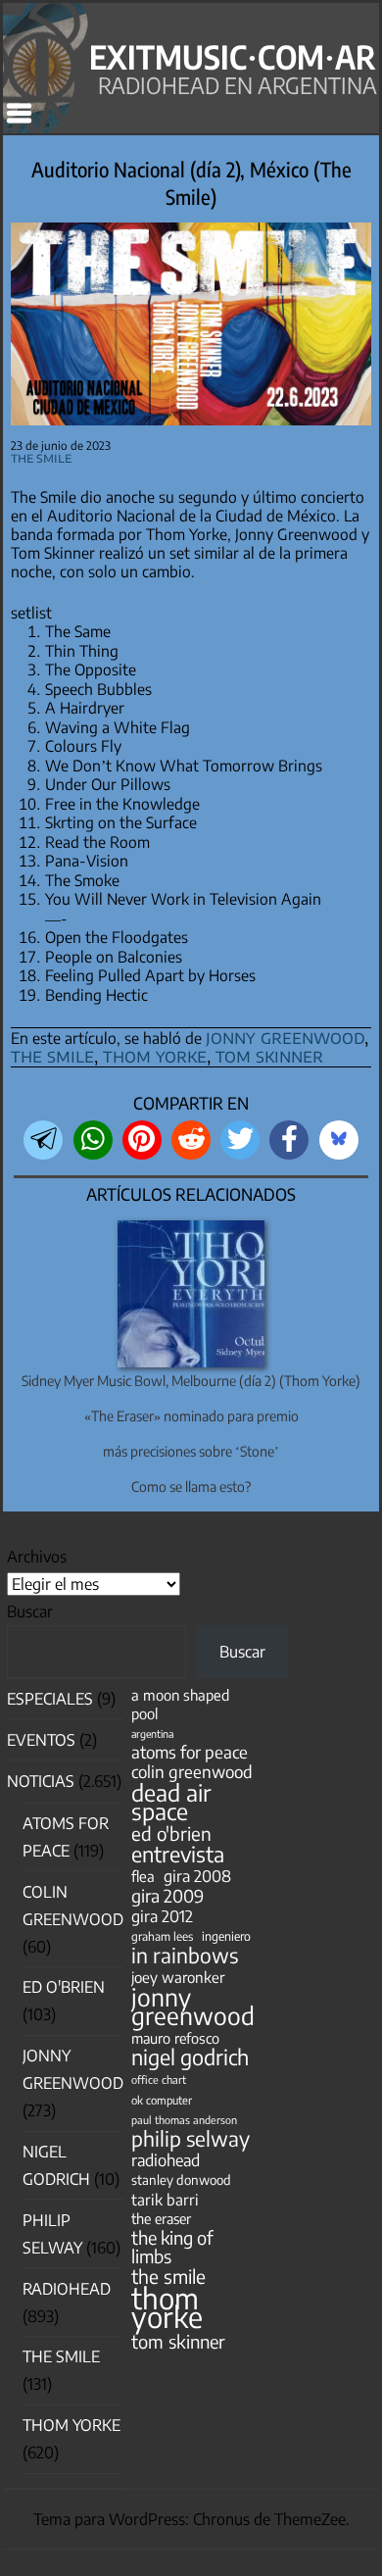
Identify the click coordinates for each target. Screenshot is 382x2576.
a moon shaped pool (180, 1704)
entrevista (178, 1854)
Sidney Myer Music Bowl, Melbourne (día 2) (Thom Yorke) (191, 1381)
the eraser (161, 2218)
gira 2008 (197, 1876)
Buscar (30, 1611)
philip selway (191, 2138)
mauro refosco (175, 2038)
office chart (159, 2080)
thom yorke (155, 1055)
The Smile (41, 457)
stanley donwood (181, 2180)
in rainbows (185, 1955)
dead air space (171, 1802)
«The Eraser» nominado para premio (191, 1416)
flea (143, 1876)
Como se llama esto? (191, 1486)
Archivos (37, 1557)
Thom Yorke (72, 2425)
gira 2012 (162, 1916)
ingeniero (226, 1936)
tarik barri (165, 2199)
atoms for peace (190, 1752)
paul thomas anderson (184, 2120)
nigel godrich (190, 2057)
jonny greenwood (285, 1037)
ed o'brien (171, 1833)
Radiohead (67, 2289)
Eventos (41, 1740)
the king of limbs (172, 2247)
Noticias (41, 1781)
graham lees (162, 1936)
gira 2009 (167, 1896)
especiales (50, 1699)
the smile (52, 1055)
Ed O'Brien (64, 1987)
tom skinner (269, 1055)
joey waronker (178, 1977)
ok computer (162, 2100)
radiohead (166, 2160)
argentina (152, 1734)
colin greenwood (192, 1772)
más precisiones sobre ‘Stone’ (191, 1451)
